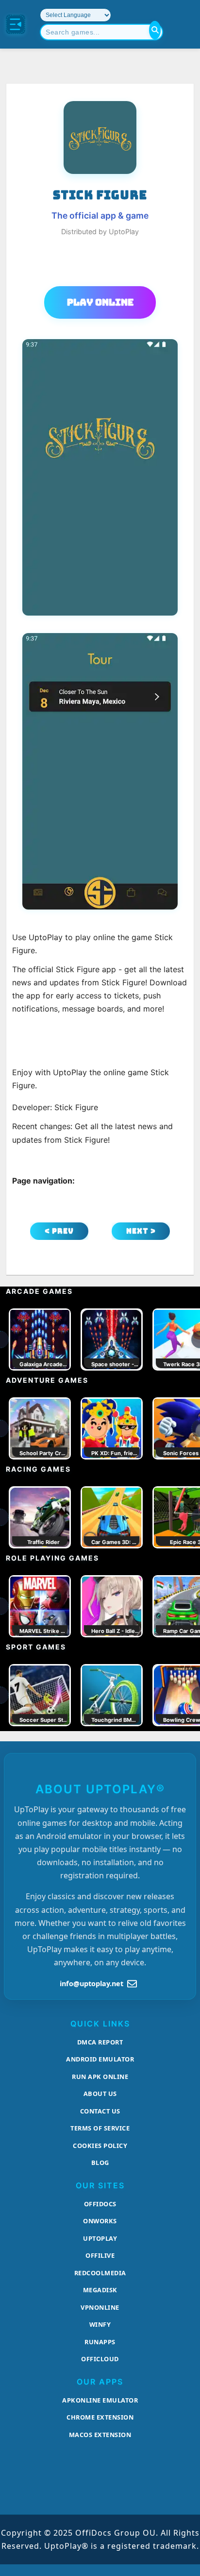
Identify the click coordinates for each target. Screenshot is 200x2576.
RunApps (100, 2342)
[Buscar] (155, 30)
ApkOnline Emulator (100, 2400)
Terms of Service (100, 2128)
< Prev (59, 1231)
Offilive (100, 2255)
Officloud (100, 2359)
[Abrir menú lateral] (16, 24)
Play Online (100, 302)
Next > (141, 1231)
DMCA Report (100, 2042)
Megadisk (100, 2290)
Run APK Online (100, 2077)
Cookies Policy (100, 2146)
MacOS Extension (100, 2435)
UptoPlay (100, 2238)
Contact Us (100, 2111)
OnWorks (100, 2221)
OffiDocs (100, 2204)
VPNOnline (100, 2307)
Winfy (100, 2324)
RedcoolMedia (100, 2273)
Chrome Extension (100, 2417)
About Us (100, 2094)
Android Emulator (100, 2059)
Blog (100, 2163)
